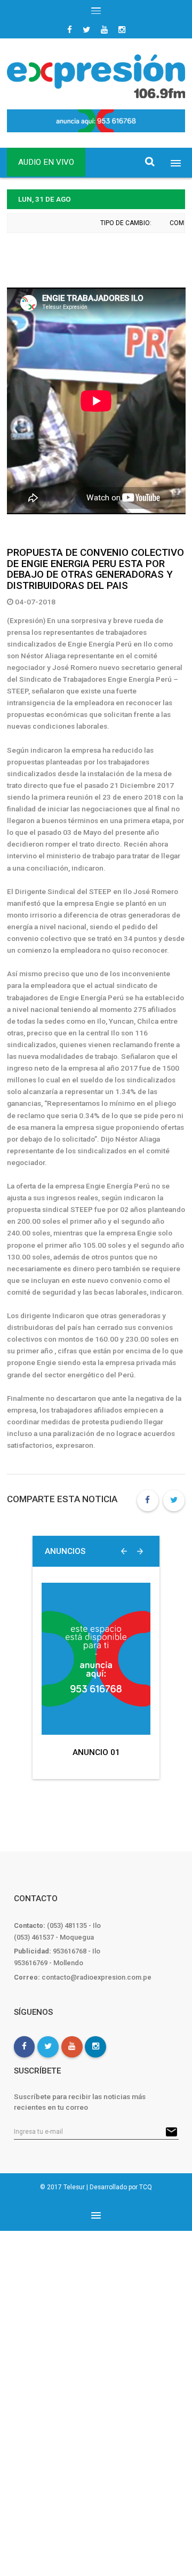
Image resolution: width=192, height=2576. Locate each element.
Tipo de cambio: (122, 223)
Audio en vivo (46, 162)
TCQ (146, 2187)
